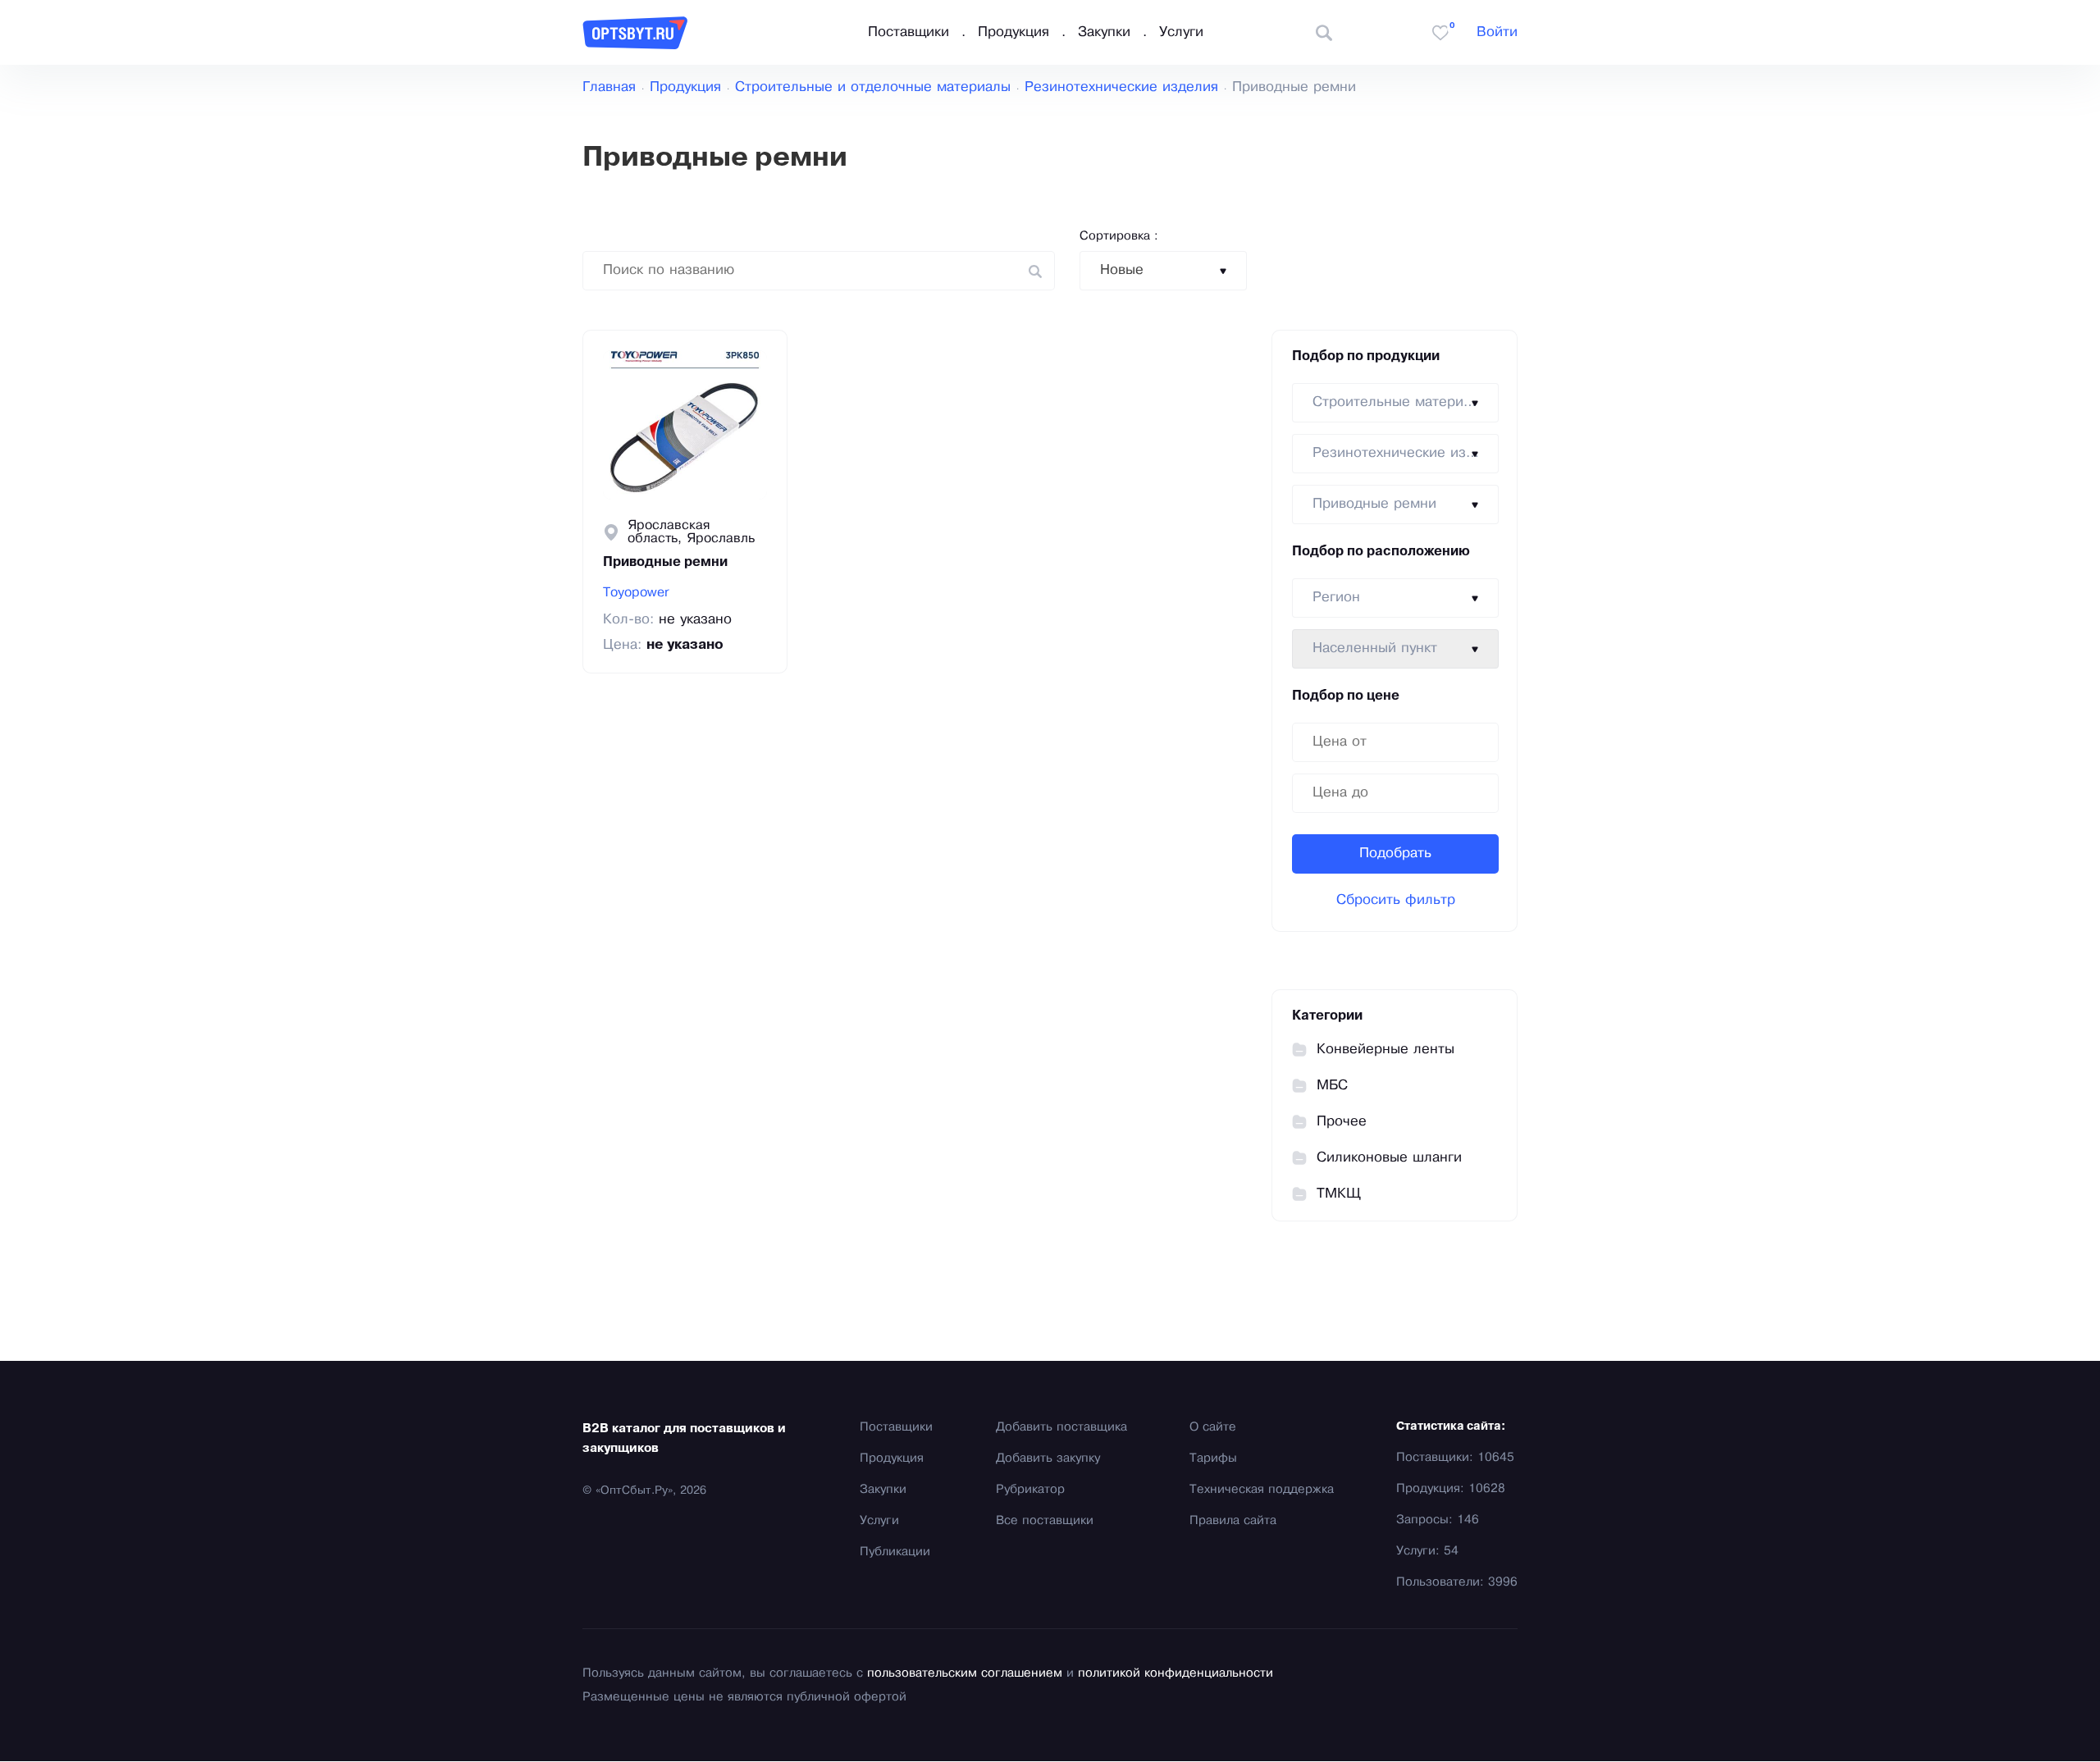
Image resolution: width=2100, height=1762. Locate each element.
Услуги (1181, 32)
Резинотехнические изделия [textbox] (1405, 453)
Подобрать (1395, 854)
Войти (1497, 32)
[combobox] (1163, 271)
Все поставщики (1045, 1521)
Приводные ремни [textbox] (1374, 504)
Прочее (1342, 1122)
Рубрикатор (1030, 1490)
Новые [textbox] (1122, 270)
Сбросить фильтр (1396, 900)
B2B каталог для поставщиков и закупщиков (684, 1439)
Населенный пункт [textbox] (1375, 648)
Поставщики (908, 32)
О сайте (1213, 1427)
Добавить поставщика (1061, 1427)
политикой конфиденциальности (1176, 1673)
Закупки (1104, 32)
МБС (1332, 1086)
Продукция (1013, 32)
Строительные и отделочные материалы (873, 87)
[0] (1440, 33)
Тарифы (1213, 1458)
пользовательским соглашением (965, 1673)
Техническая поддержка (1262, 1490)
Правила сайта (1233, 1521)
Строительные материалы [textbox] (1401, 402)
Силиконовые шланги (1389, 1158)
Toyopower (636, 593)
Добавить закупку (1048, 1458)
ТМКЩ (1339, 1194)
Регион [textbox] (1336, 598)
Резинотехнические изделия (1121, 87)
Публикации (895, 1552)
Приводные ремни (665, 563)
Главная (609, 87)
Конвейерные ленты (1386, 1050)
